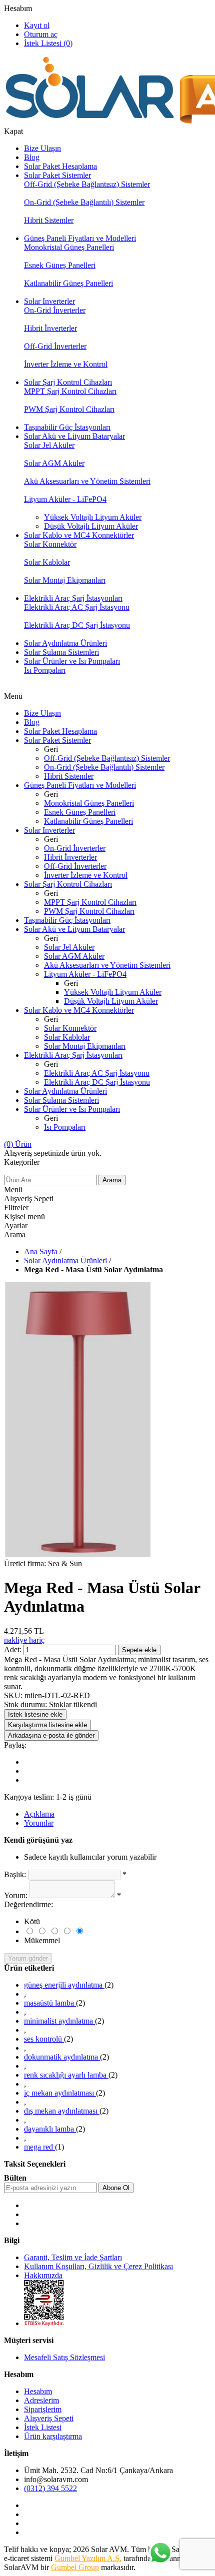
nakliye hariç (24, 1640)
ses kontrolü (44, 2039)
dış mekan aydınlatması (62, 2111)
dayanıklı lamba (50, 2129)
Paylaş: (15, 1745)
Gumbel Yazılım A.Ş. (88, 2558)
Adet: (13, 1649)
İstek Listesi (43, 2427)
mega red (39, 2147)
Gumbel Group (75, 2567)
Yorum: (16, 1895)
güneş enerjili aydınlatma (64, 1985)
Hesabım (18, 8)
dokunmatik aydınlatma (62, 2057)
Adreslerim (41, 2400)
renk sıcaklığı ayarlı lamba (66, 2075)
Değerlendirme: (28, 1904)
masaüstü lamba (50, 2003)
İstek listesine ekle (35, 1714)
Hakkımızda (43, 2275)
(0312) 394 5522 (50, 2488)
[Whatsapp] (160, 2554)
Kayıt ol (37, 25)
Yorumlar (39, 1823)
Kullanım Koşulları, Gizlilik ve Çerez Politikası (98, 2266)
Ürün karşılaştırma (53, 2436)
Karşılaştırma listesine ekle (47, 1725)
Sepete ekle (139, 1650)
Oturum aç (41, 34)
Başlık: (15, 1874)
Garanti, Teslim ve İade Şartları (73, 2257)
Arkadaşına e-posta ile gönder (51, 1735)
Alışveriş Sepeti (49, 2418)
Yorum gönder (28, 1958)
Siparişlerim (43, 2409)
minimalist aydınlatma (59, 2021)
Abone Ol (116, 2188)
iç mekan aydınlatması (60, 2093)
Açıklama (39, 1814)
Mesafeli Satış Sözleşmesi (64, 2357)
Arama (112, 1180)
